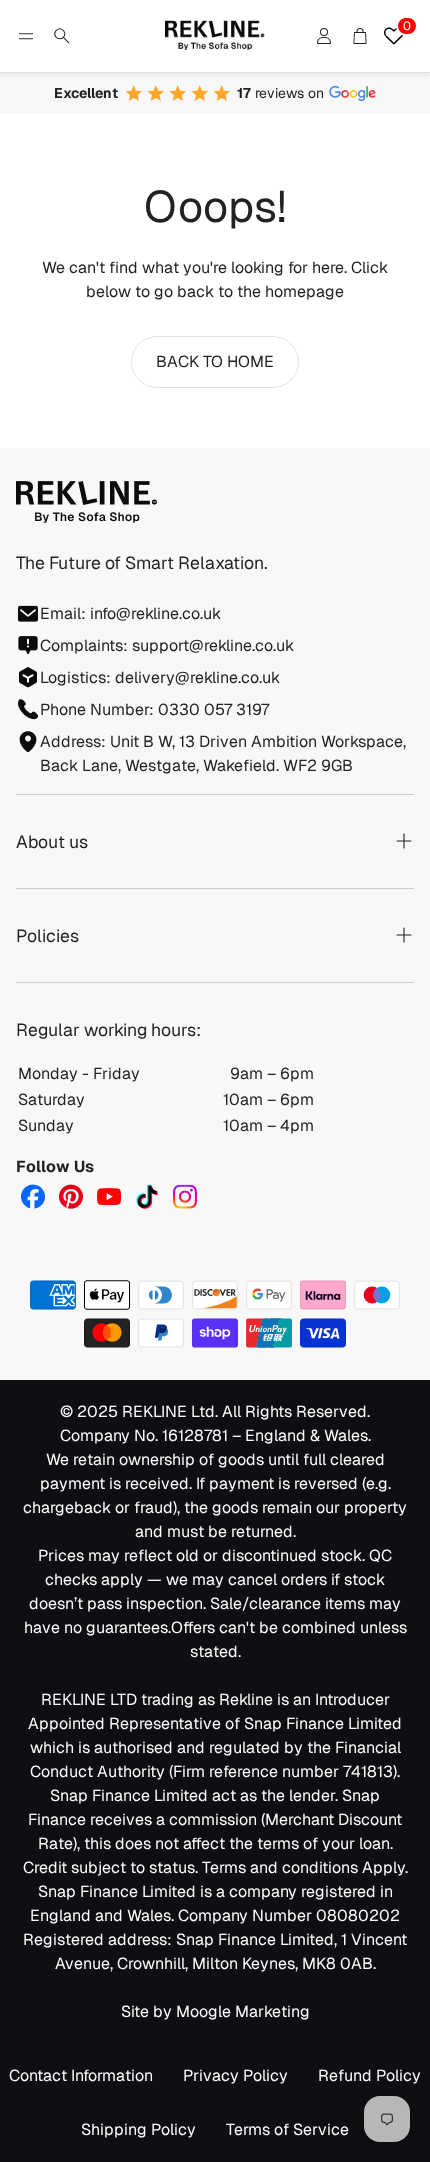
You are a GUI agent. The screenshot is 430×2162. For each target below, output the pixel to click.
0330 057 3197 (213, 709)
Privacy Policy (235, 2075)
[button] (26, 36)
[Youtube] (109, 1196)
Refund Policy (369, 2075)
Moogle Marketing (243, 2011)
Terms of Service (287, 2129)
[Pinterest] (71, 1196)
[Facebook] (33, 1196)
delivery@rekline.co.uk (197, 677)
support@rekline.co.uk (213, 645)
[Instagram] (185, 1196)
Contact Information (81, 2075)
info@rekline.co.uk (155, 613)
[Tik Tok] (147, 1196)
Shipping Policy (138, 2129)
